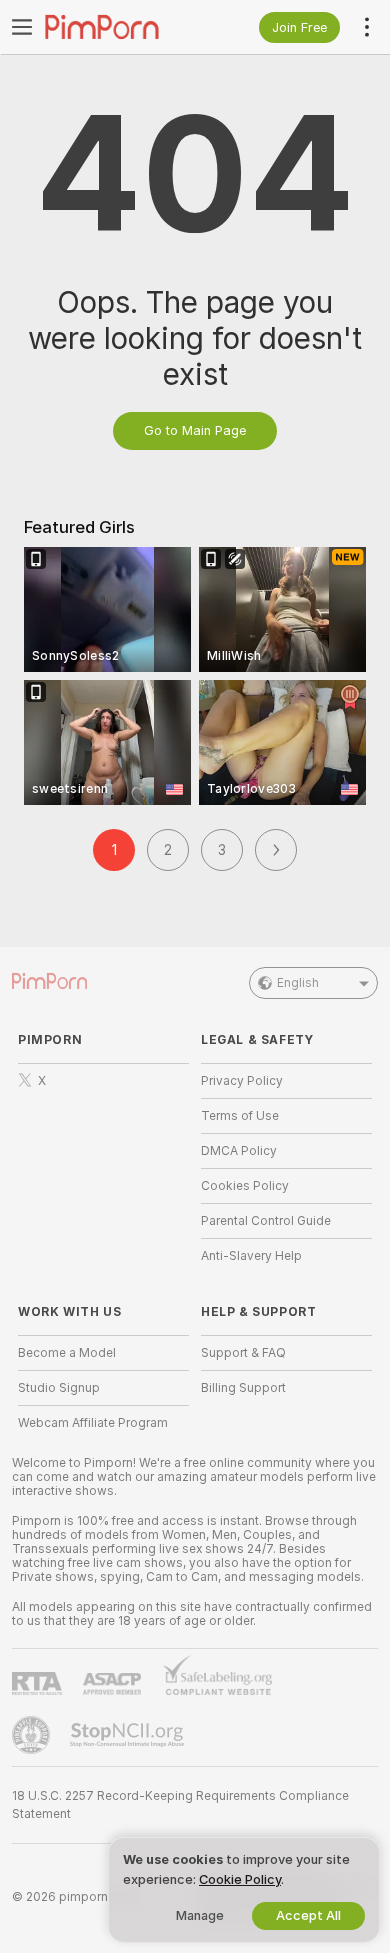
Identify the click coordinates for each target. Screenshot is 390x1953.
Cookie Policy (240, 1879)
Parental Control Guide (266, 1221)
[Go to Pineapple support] (33, 1735)
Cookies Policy (245, 1186)
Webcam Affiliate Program (93, 1423)
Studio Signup (59, 1388)
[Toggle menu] (22, 27)
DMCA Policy (239, 1151)
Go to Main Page (195, 430)
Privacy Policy (242, 1081)
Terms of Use (240, 1116)
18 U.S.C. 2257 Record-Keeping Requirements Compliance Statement (180, 1805)
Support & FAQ (243, 1353)
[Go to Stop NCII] (129, 1735)
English (298, 983)
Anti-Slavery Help (251, 1256)
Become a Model (67, 1353)
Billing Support (243, 1388)
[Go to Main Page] (119, 27)
